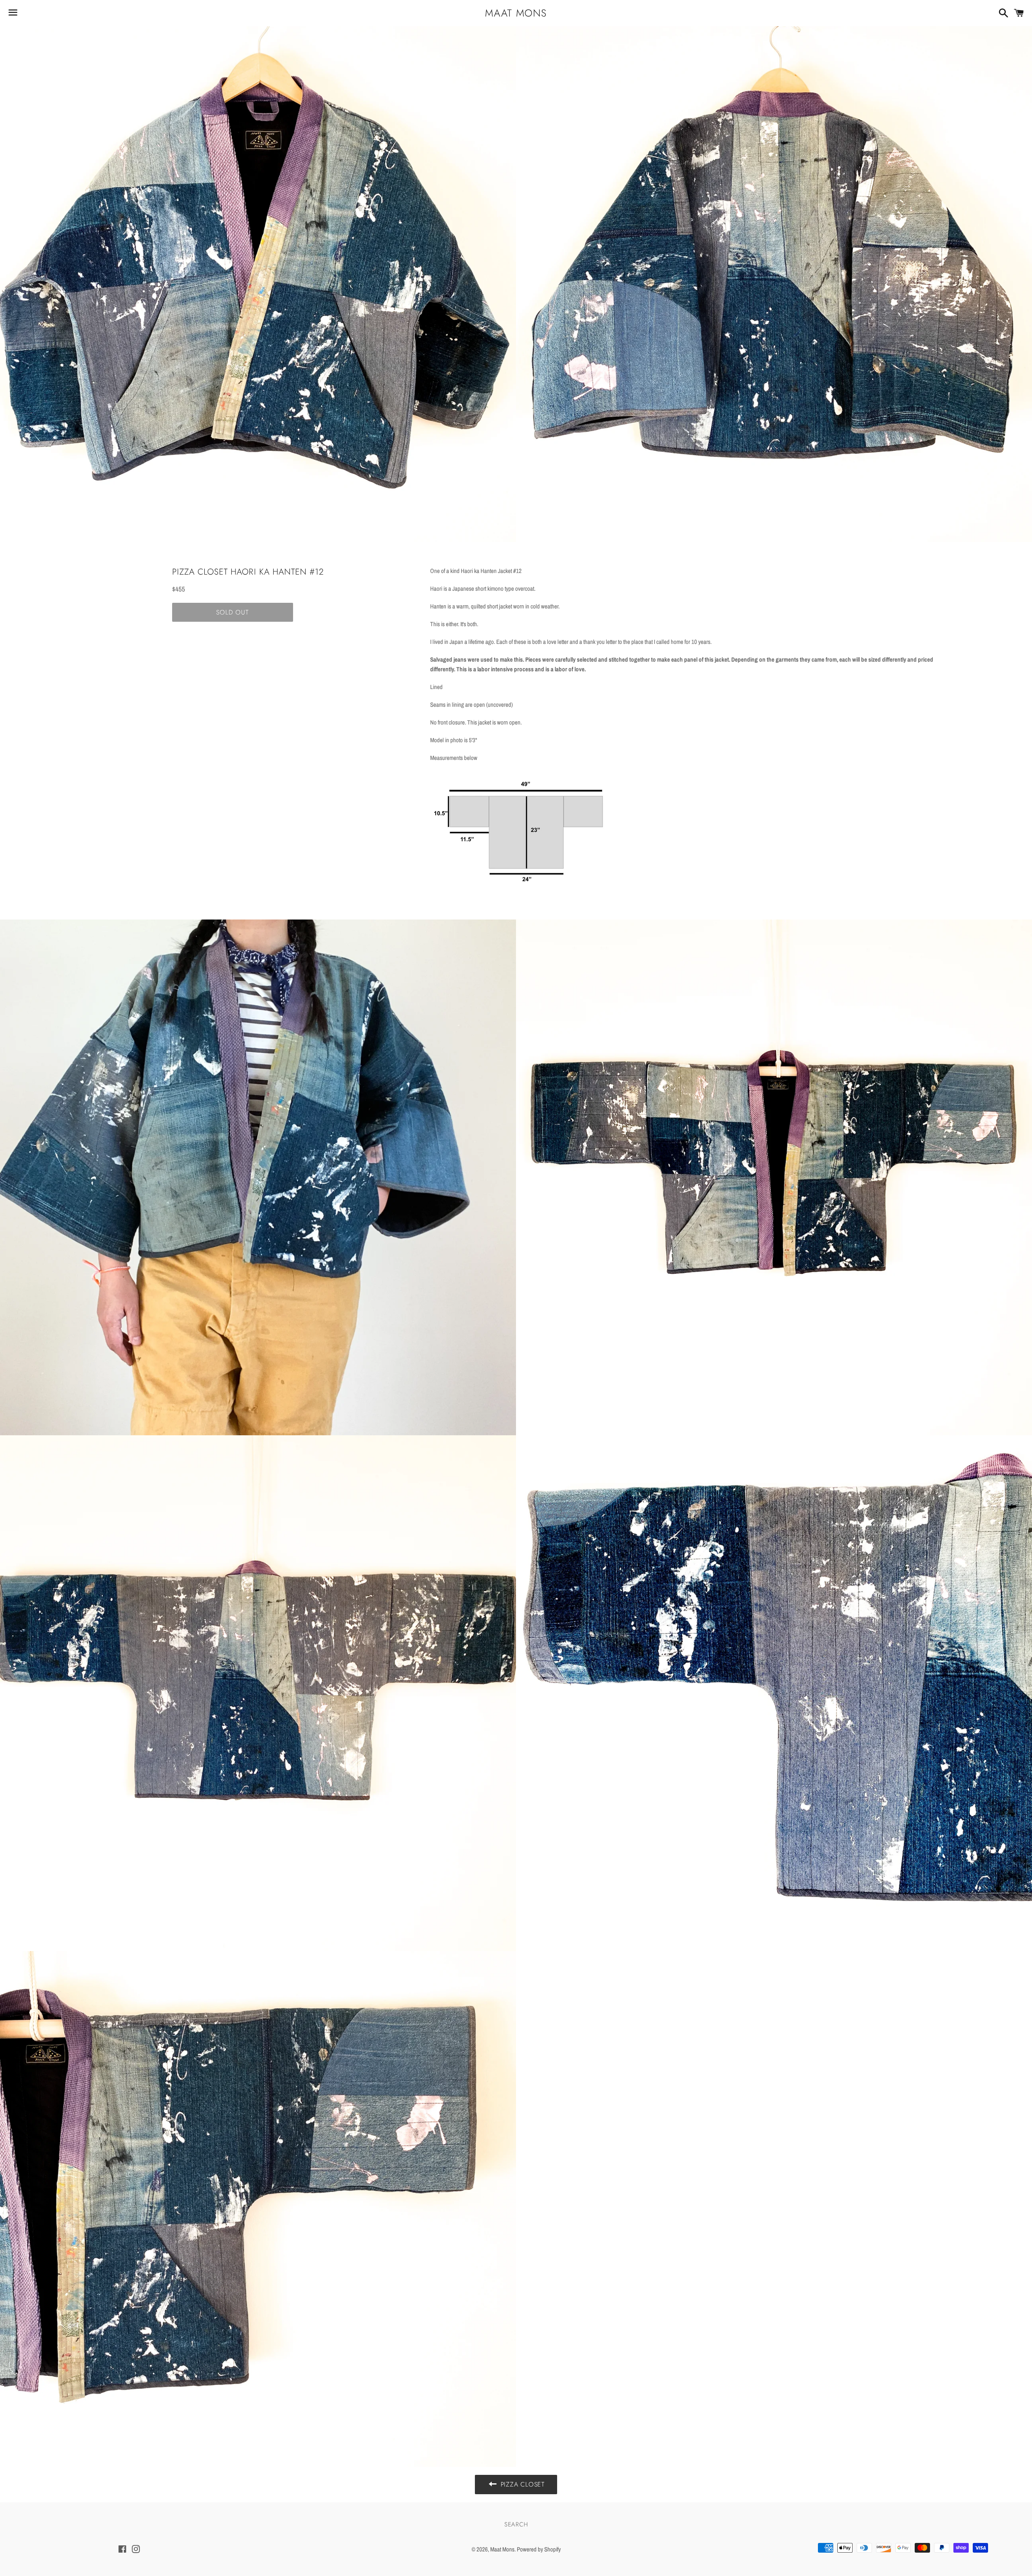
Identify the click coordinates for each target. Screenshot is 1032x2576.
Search (516, 2524)
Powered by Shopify (539, 2549)
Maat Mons (516, 13)
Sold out (232, 612)
